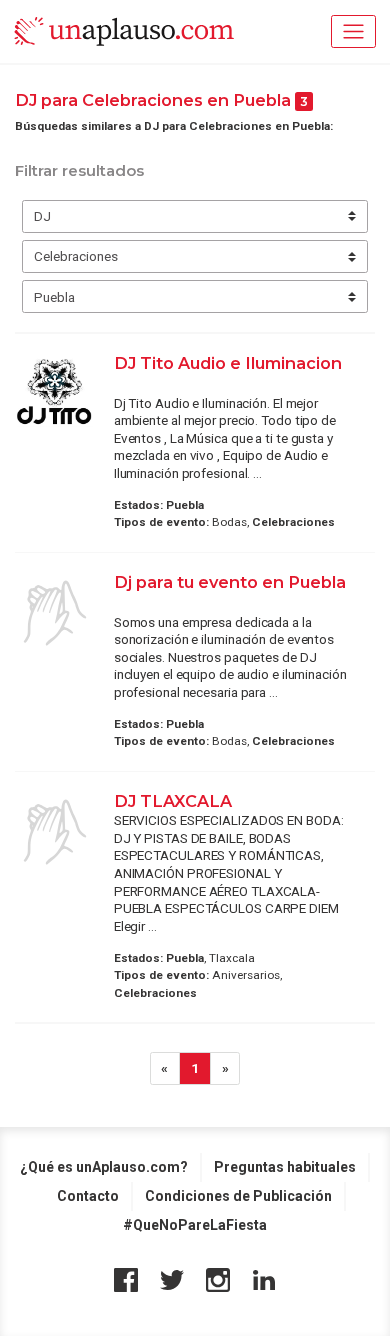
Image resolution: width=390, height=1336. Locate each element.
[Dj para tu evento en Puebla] (55, 613)
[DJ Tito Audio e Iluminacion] (55, 390)
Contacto (88, 1196)
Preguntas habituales (285, 1167)
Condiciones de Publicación (238, 1196)
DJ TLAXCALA (175, 801)
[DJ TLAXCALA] (55, 832)
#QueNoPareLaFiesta (195, 1225)
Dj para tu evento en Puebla (230, 582)
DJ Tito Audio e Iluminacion (228, 363)
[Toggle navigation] (353, 31)
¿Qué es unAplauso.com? (104, 1167)
